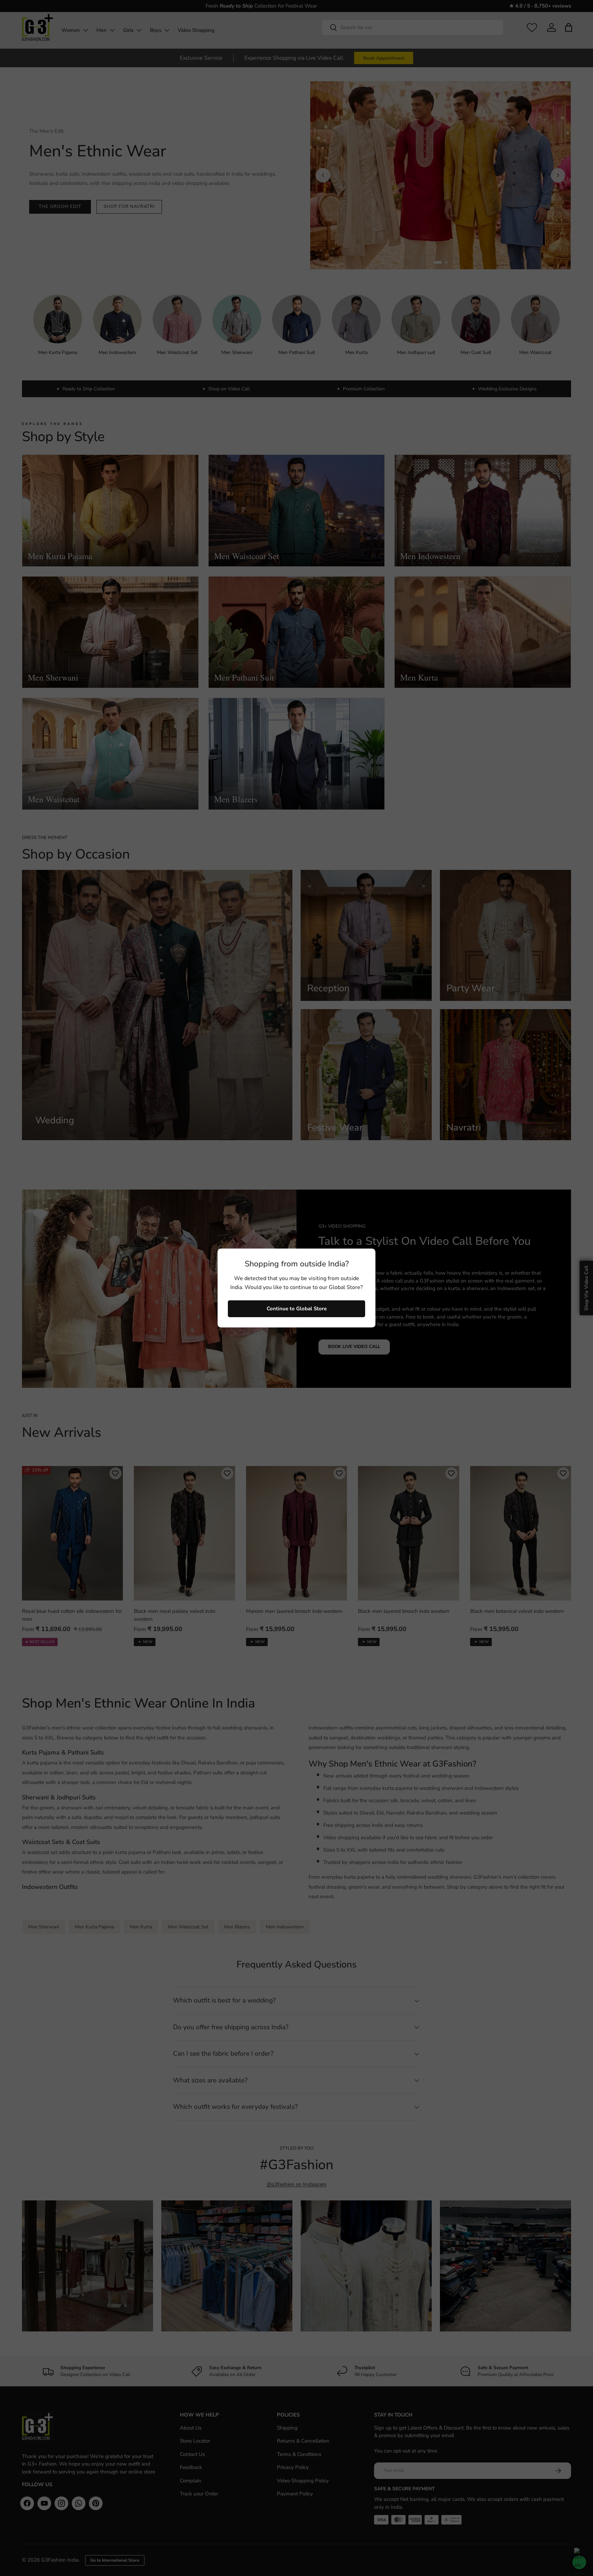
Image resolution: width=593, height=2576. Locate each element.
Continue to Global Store (297, 1309)
